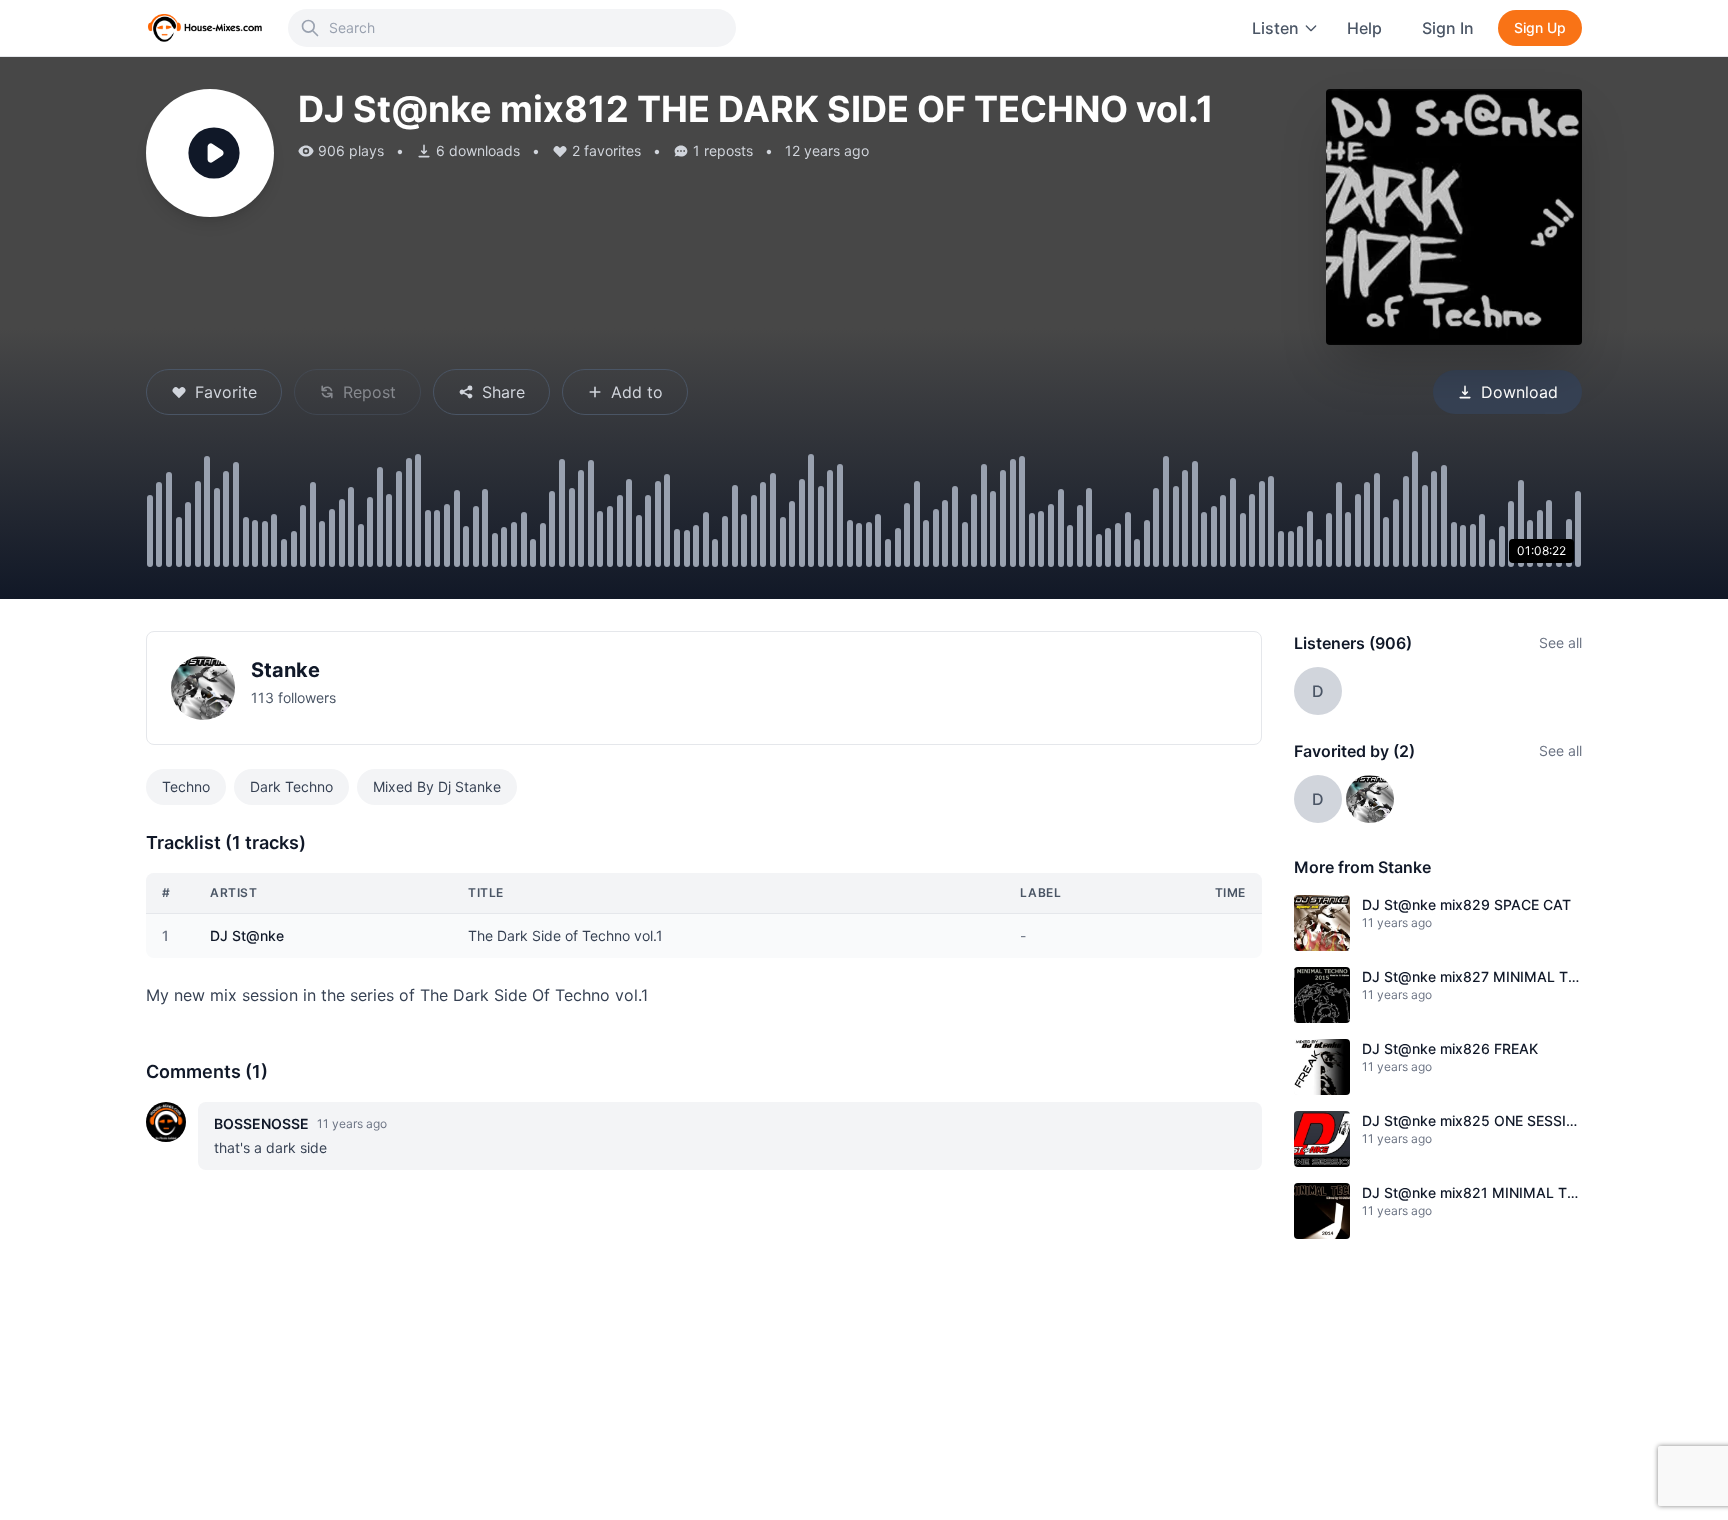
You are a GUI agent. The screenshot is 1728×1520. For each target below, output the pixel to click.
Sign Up (1540, 27)
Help (1364, 28)
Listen (1275, 28)
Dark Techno (291, 786)
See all (1560, 642)
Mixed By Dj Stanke (437, 786)
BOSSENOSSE (261, 1123)
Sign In (1448, 28)
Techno (186, 786)
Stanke (285, 670)
